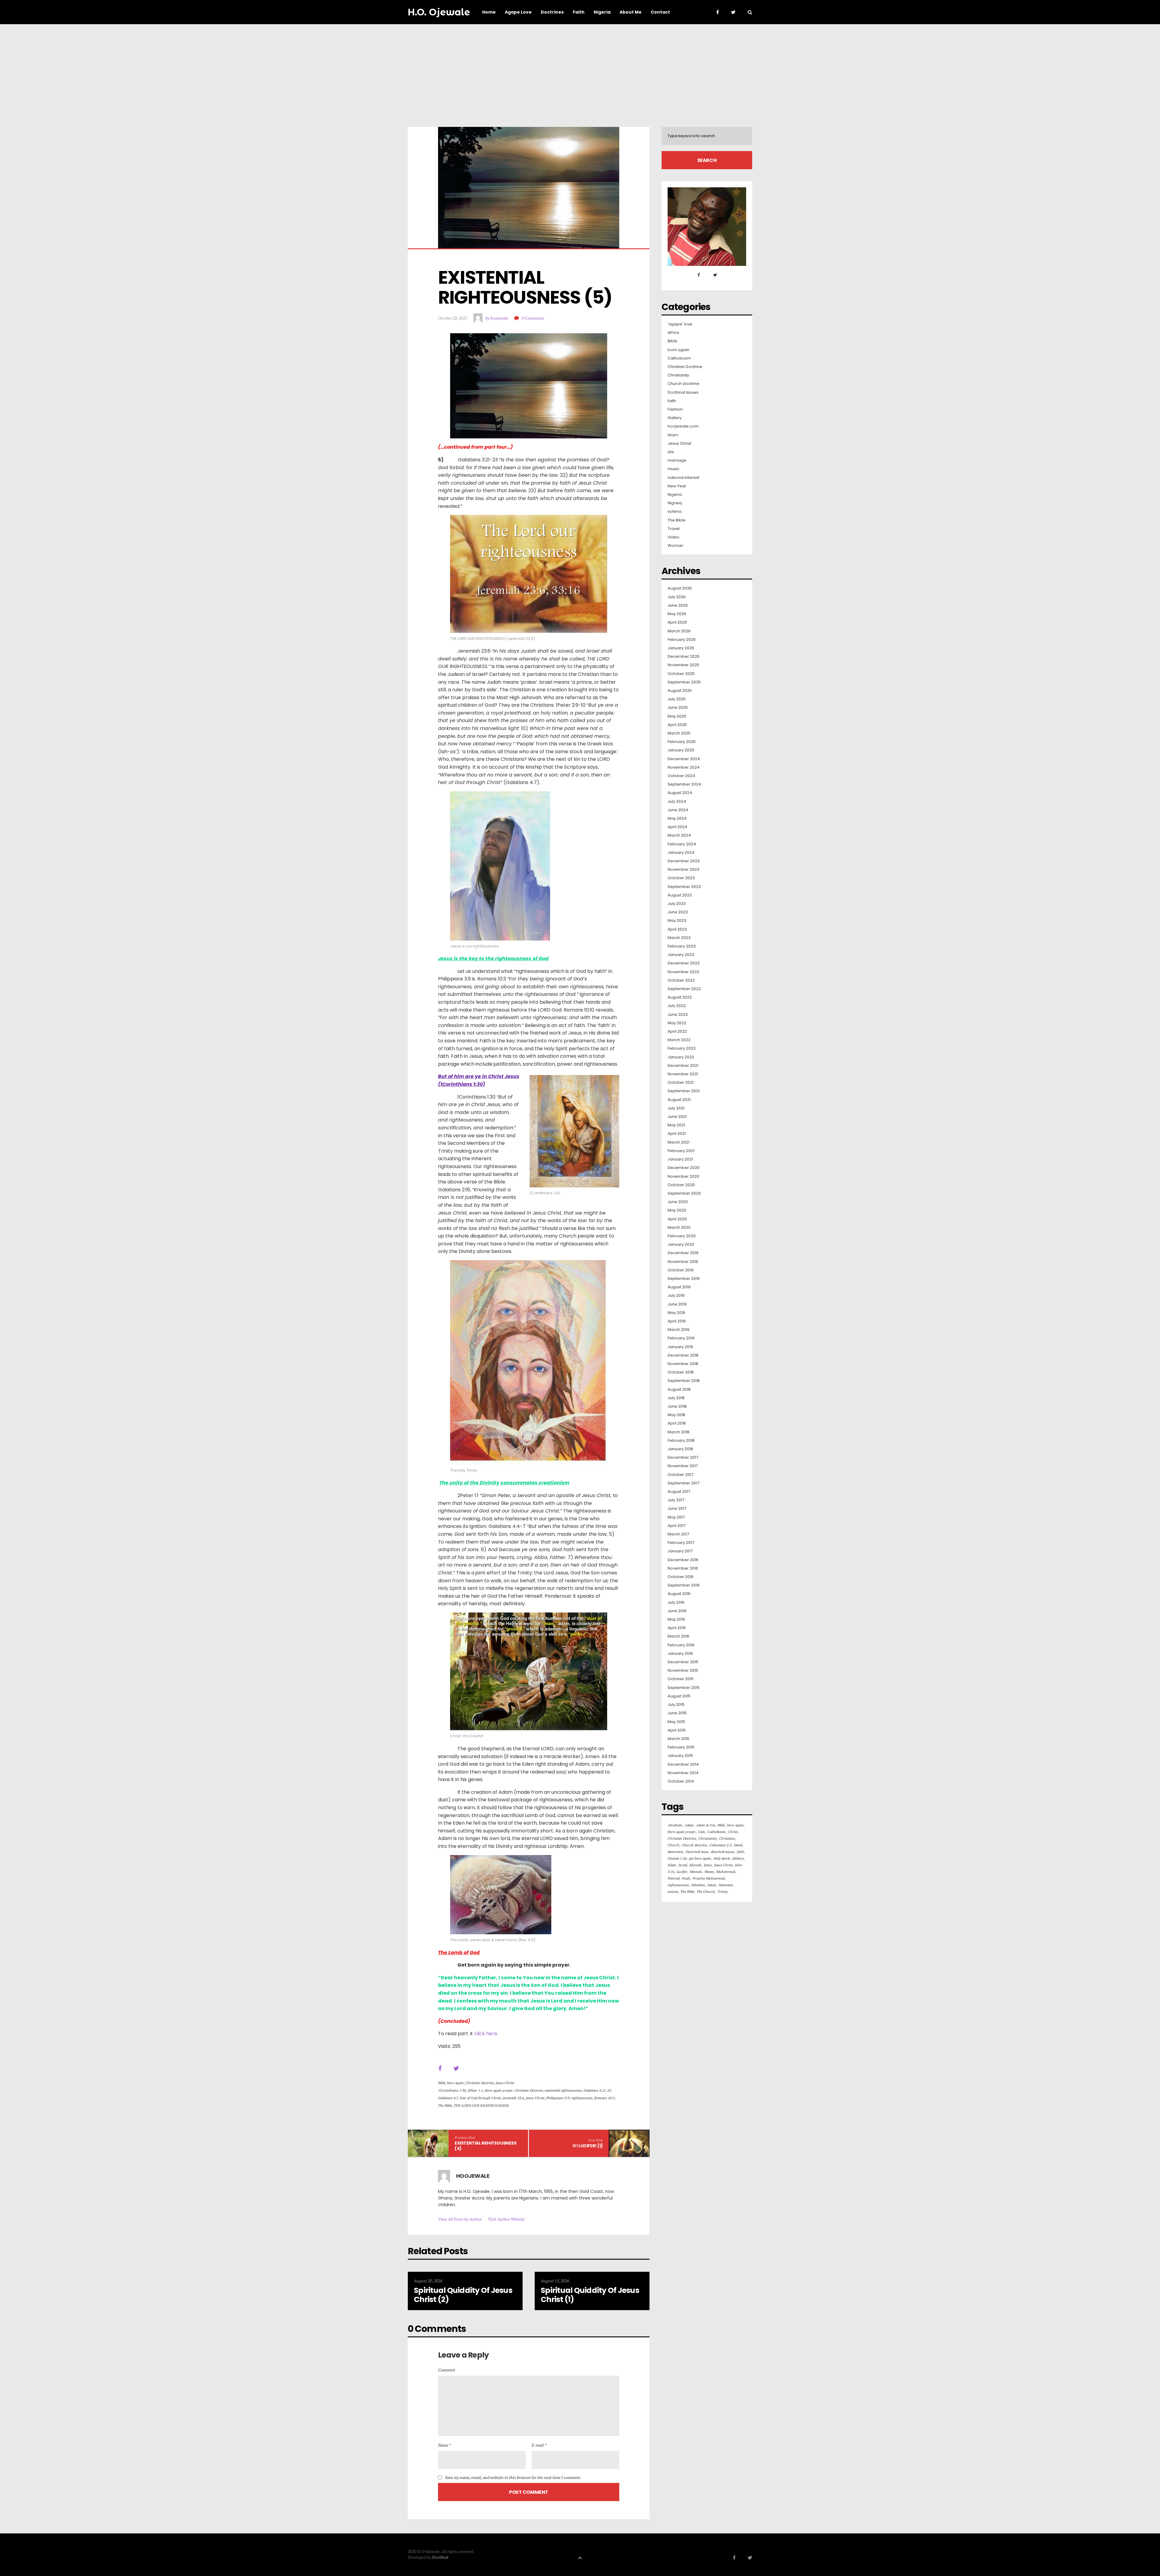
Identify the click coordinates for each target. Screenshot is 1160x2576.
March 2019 (678, 1330)
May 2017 (676, 1517)
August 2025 (680, 691)
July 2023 (677, 904)
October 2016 (681, 1577)
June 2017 (677, 1509)
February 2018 (681, 1441)
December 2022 (684, 963)
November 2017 (683, 1466)
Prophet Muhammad (709, 1878)
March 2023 (679, 938)
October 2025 (681, 674)
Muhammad (726, 1872)
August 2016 (679, 1594)
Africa (673, 333)
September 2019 (684, 1279)
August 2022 (680, 997)
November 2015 (683, 1671)
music (673, 469)
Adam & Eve (706, 1825)
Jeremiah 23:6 (514, 2098)
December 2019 (683, 1253)
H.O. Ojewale (439, 12)
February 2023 (682, 946)
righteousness (582, 2098)
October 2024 (681, 776)
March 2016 (678, 1636)
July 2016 (676, 1603)
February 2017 (681, 1543)
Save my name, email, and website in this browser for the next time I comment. (513, 2478)
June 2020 (678, 1202)
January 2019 (680, 1347)
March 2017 (678, 1534)
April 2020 (677, 1219)
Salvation (698, 1885)
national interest (683, 478)
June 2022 (678, 1015)
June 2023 (678, 912)
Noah (686, 1878)
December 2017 (683, 1457)
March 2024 (679, 835)
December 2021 (683, 1066)
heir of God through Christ (481, 2098)
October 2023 (681, 878)
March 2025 (679, 733)
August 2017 (679, 1492)
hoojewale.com (683, 426)
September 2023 (684, 887)
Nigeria (675, 495)
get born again (700, 1858)
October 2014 (681, 1781)
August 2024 (680, 793)
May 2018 (676, 1415)
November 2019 (683, 1262)
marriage (677, 460)
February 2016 (681, 1645)
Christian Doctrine (480, 2083)
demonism (675, 1852)
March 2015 (678, 1739)
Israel (683, 1865)
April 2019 (677, 1321)
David (738, 1845)
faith (672, 401)
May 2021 (676, 1125)
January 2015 (680, 1756)
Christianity (678, 375)
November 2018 (683, 1364)
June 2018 (677, 1406)
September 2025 (684, 682)
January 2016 (680, 1654)
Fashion (675, 409)
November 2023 (683, 870)
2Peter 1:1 (475, 2090)
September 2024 (684, 784)
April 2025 (677, 725)
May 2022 (677, 1023)
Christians (727, 1838)
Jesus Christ (505, 2083)
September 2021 (684, 1091)
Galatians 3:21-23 (597, 2090)
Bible (442, 2083)
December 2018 (683, 1355)
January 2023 (681, 955)
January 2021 (680, 1159)
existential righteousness (563, 2090)
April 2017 (677, 1526)
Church (673, 1845)
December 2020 (684, 1168)
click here (486, 2034)
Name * (445, 2445)
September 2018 (684, 1381)
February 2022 (682, 1048)
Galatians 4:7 (448, 2098)
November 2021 (683, 1074)
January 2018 (680, 1449)
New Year (677, 486)
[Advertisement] (580, 69)
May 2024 (677, 818)
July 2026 (677, 597)
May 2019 (676, 1313)
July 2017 (676, 1500)
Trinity (723, 1892)
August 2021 (679, 1100)
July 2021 (676, 1108)
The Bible (445, 2105)
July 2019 (676, 1296)
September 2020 (684, 1193)
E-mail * (539, 2445)
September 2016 (684, 1585)
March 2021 (678, 1142)
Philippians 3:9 (558, 2098)
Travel (674, 529)
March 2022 (679, 1040)
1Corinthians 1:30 (452, 2090)
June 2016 (677, 1611)
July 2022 (677, 1006)
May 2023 (677, 921)
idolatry (738, 1858)
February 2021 (681, 1151)
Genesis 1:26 (677, 1858)
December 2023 (684, 861)
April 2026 (677, 622)
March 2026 (679, 631)
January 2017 (680, 1551)
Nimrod (673, 1878)
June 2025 (678, 708)
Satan (712, 1885)
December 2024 (684, 759)
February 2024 (682, 844)
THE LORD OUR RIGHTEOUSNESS (481, 2105)
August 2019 (679, 1287)
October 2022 (681, 980)
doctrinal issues (723, 1852)
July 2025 (677, 699)
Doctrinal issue (697, 1852)
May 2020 (677, 1210)
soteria (675, 512)
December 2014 (683, 1764)
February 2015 (681, 1747)
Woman (675, 546)
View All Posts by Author (460, 2219)
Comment (447, 2370)
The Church (706, 1892)
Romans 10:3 (604, 2098)
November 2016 (683, 1568)
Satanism (726, 1885)
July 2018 (676, 1398)
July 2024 (677, 802)
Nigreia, (675, 503)
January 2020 (681, 1244)
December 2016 (683, 1560)
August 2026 (680, 588)
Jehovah (695, 1865)
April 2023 (677, 929)
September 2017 (683, 1483)
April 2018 (677, 1423)
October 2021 (681, 1083)
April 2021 (677, 1134)
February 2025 (682, 742)
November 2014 (683, 1773)
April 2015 (677, 1730)
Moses (709, 1872)
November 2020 (683, 1177)
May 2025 (677, 716)
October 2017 (680, 1475)
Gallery (675, 418)
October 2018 (681, 1372)
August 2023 (680, 895)
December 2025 (684, 657)
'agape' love (680, 324)
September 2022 (684, 989)
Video (673, 537)
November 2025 (683, 665)
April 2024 (677, 827)
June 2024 (678, 810)
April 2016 (677, 1628)
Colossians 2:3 (720, 1845)
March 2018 (678, 1432)
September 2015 (684, 1688)
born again (455, 2083)
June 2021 (677, 1117)
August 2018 (679, 1390)
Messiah (696, 1872)
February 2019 (681, 1338)
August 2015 (679, 1696)
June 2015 (677, 1713)
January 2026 (681, 648)
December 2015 (683, 1662)
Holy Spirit (722, 1858)
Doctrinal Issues (683, 392)
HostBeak (440, 2557)
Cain (701, 1832)
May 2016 (676, 1619)
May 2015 (676, 1722)
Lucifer (682, 1872)
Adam (689, 1825)
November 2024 (684, 767)
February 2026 (682, 640)
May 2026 (677, 614)
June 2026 (678, 605)
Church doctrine (683, 384)
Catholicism (679, 358)
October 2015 (681, 1679)
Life (671, 452)
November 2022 (683, 972)
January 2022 (681, 1057)
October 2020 (681, 1185)
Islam (673, 435)
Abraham (675, 1825)
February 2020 (682, 1236)
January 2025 (681, 750)
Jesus (708, 1865)
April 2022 (677, 1031)
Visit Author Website (506, 2219)
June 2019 (677, 1304)
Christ (733, 1832)
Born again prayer (499, 2090)
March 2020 (679, 1228)
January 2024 (681, 853)
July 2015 (676, 1705)
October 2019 (681, 1270)
